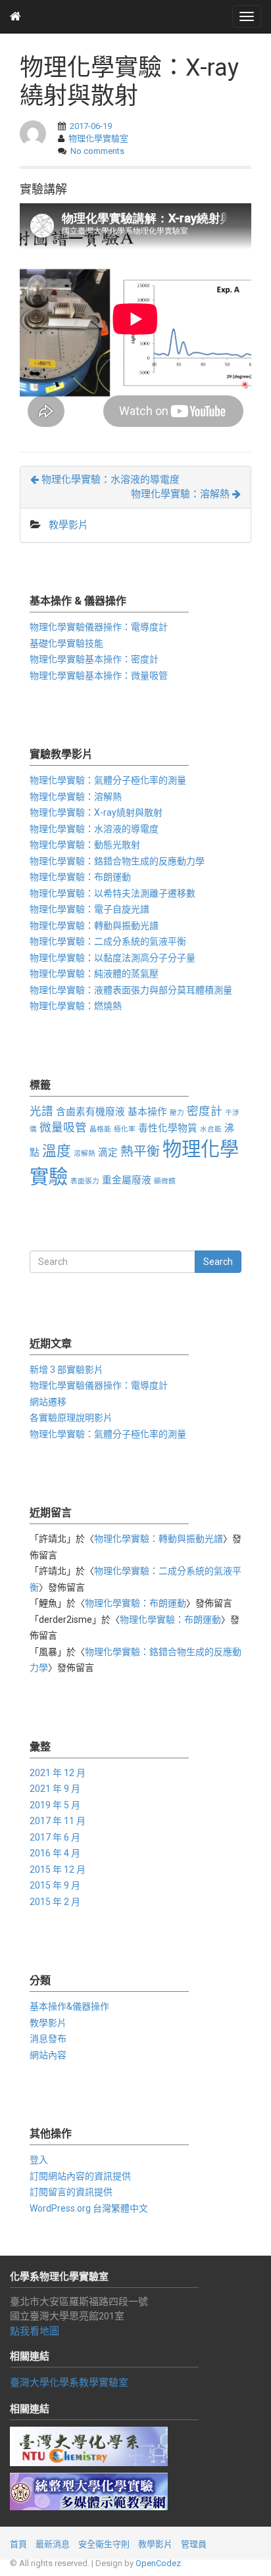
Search (218, 1262)
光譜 (41, 1111)
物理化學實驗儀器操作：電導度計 (99, 627)
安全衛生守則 (104, 2544)
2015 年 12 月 (58, 1870)
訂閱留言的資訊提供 (71, 2192)
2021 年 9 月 (55, 1789)
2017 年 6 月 (55, 1837)
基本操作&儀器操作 (69, 2006)
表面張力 (85, 1181)
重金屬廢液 (127, 1180)
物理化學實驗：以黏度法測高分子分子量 (112, 958)
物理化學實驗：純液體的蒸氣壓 (94, 974)
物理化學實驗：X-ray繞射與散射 (96, 812)
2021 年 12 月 (58, 1773)
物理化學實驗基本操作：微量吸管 (99, 676)
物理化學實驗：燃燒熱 (76, 1006)
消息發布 (48, 2039)
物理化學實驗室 (98, 138)
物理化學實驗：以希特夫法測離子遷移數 (112, 893)
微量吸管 (63, 1127)
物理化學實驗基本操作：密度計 (94, 659)
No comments (97, 151)
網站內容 (48, 2055)
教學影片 (68, 525)
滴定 (108, 1152)
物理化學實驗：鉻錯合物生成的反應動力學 (117, 861)
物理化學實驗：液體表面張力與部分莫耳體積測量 (131, 990)
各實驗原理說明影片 (71, 1418)
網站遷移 (48, 1402)
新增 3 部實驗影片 (66, 1370)
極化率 (125, 1129)
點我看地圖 (35, 2331)
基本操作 (147, 1112)
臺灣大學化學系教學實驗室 (69, 2383)
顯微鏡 (165, 1181)
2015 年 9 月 (55, 1885)
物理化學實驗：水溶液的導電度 (109, 480)
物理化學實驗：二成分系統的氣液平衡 (108, 941)
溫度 (57, 1151)
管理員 (194, 2544)
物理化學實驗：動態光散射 (85, 845)
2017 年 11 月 (58, 1821)
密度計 (205, 1111)
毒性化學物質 (168, 1128)
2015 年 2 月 (55, 1902)
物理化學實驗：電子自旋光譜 (89, 909)
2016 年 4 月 (55, 1853)
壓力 (177, 1113)
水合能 (211, 1129)
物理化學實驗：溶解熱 (182, 494)
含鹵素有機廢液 (90, 1112)
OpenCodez (158, 2563)
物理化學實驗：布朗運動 (80, 877)
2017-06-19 (91, 126)
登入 (39, 2160)
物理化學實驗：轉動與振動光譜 (94, 926)
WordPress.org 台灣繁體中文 (89, 2208)
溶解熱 (85, 1153)
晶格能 (100, 1129)
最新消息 (53, 2544)
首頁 (18, 2544)
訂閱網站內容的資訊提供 (80, 2176)
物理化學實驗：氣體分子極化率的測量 (108, 780)
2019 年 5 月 (55, 1805)
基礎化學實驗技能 (66, 643)
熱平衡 (140, 1152)
